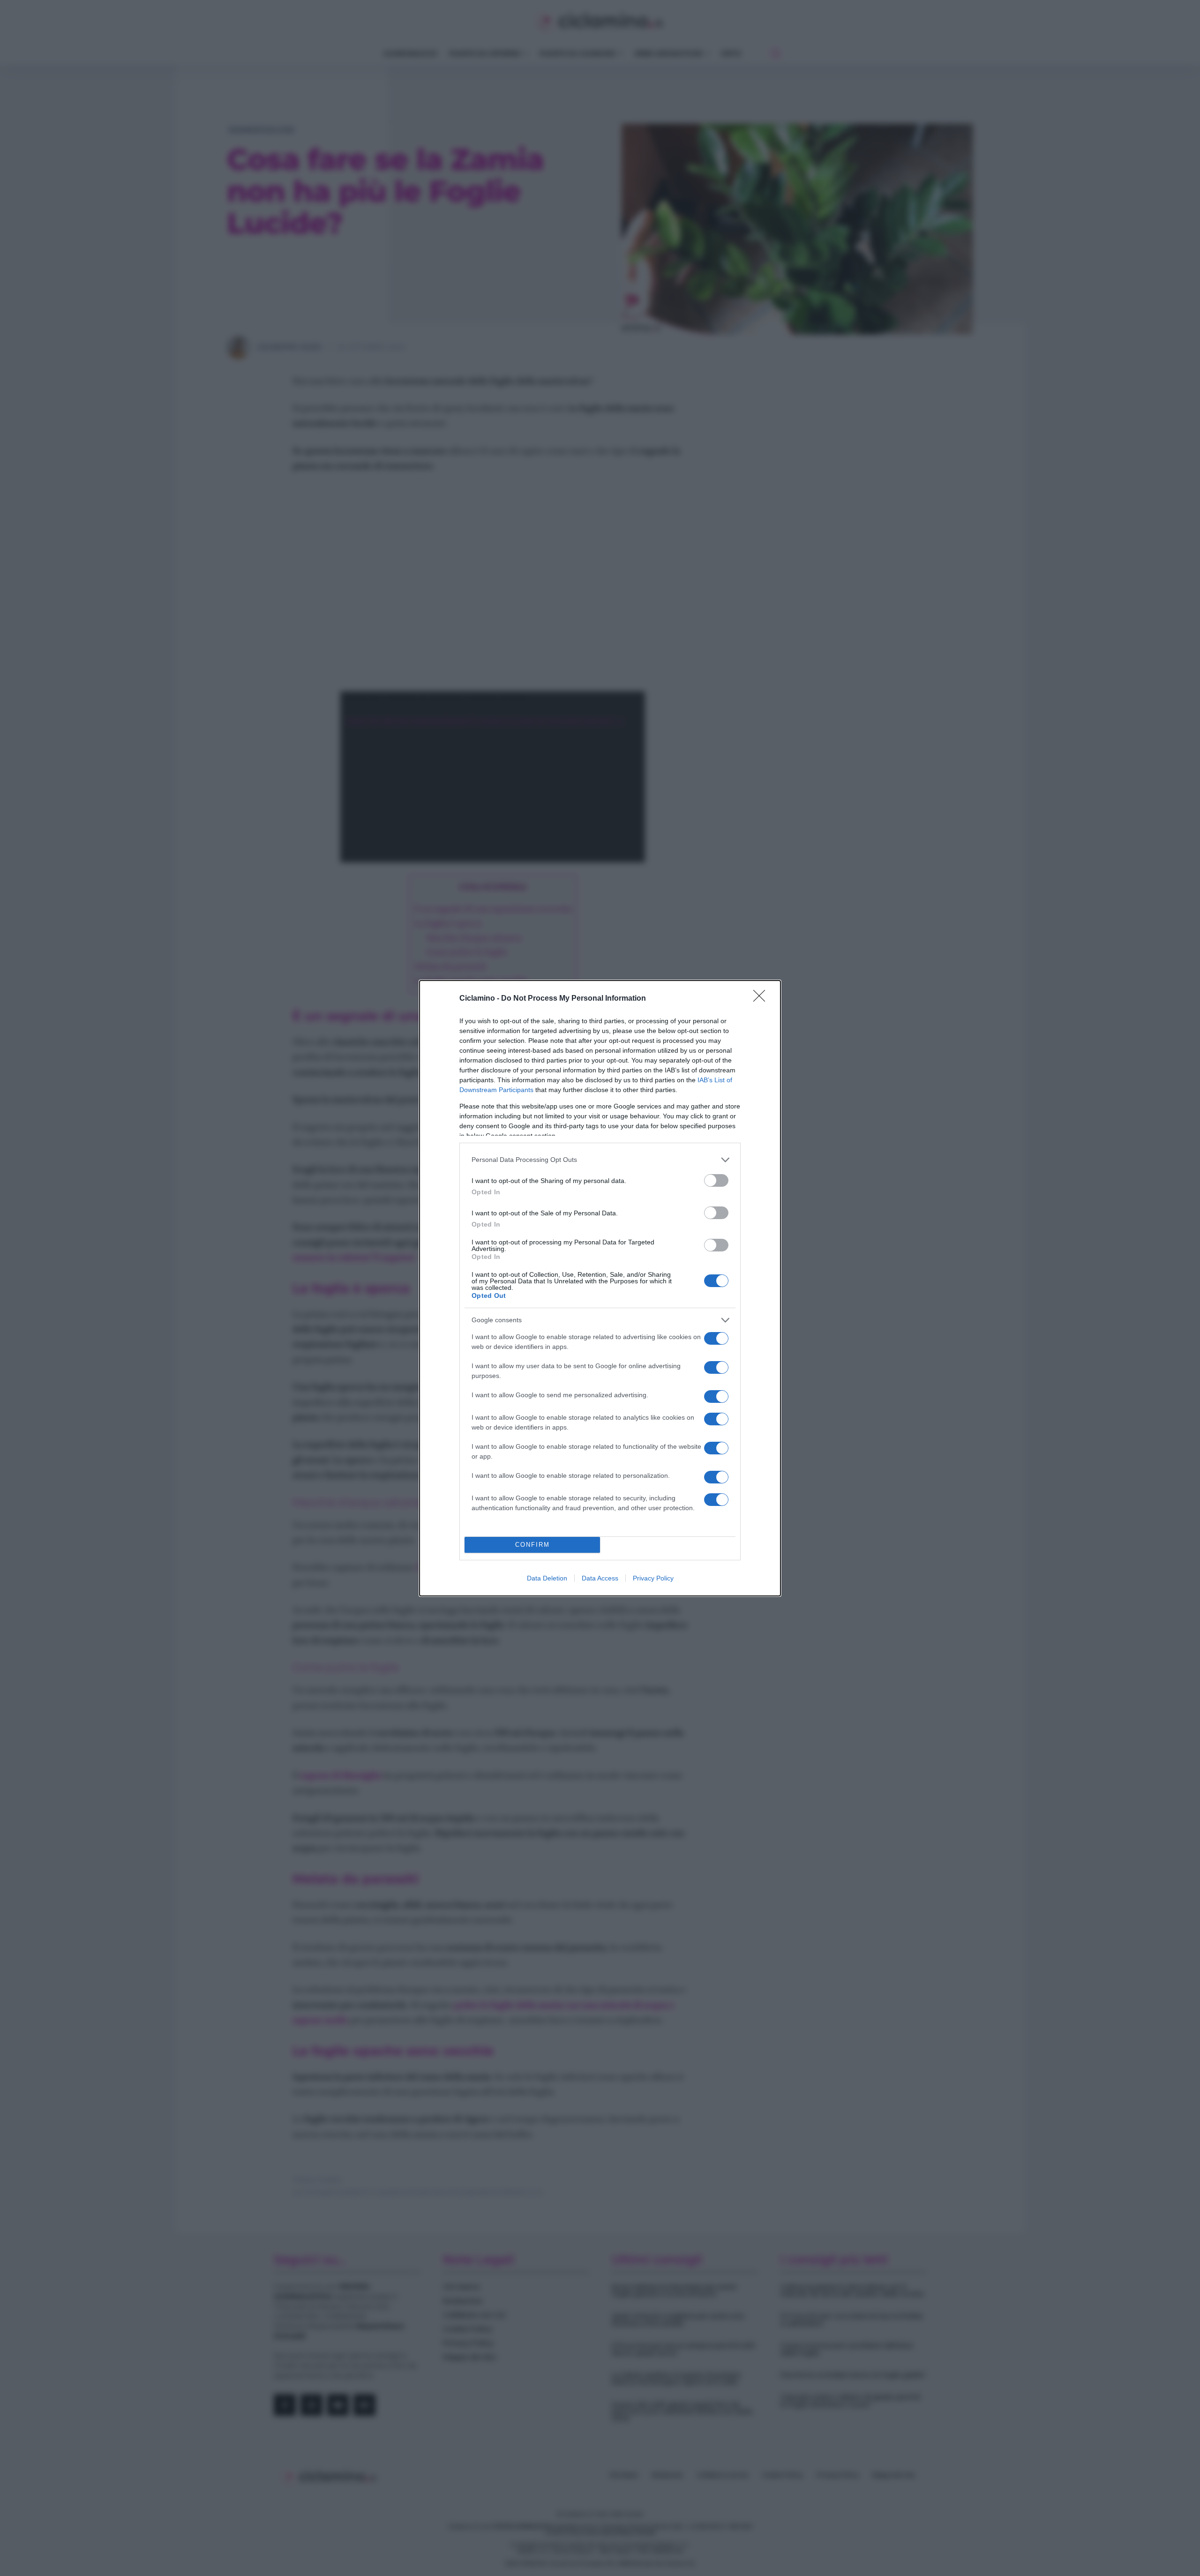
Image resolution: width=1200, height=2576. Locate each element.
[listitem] (600, 1160)
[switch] (716, 1180)
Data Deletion (547, 1578)
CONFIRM (532, 1545)
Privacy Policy (653, 1578)
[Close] (762, 999)
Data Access (600, 1578)
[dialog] (600, 1288)
